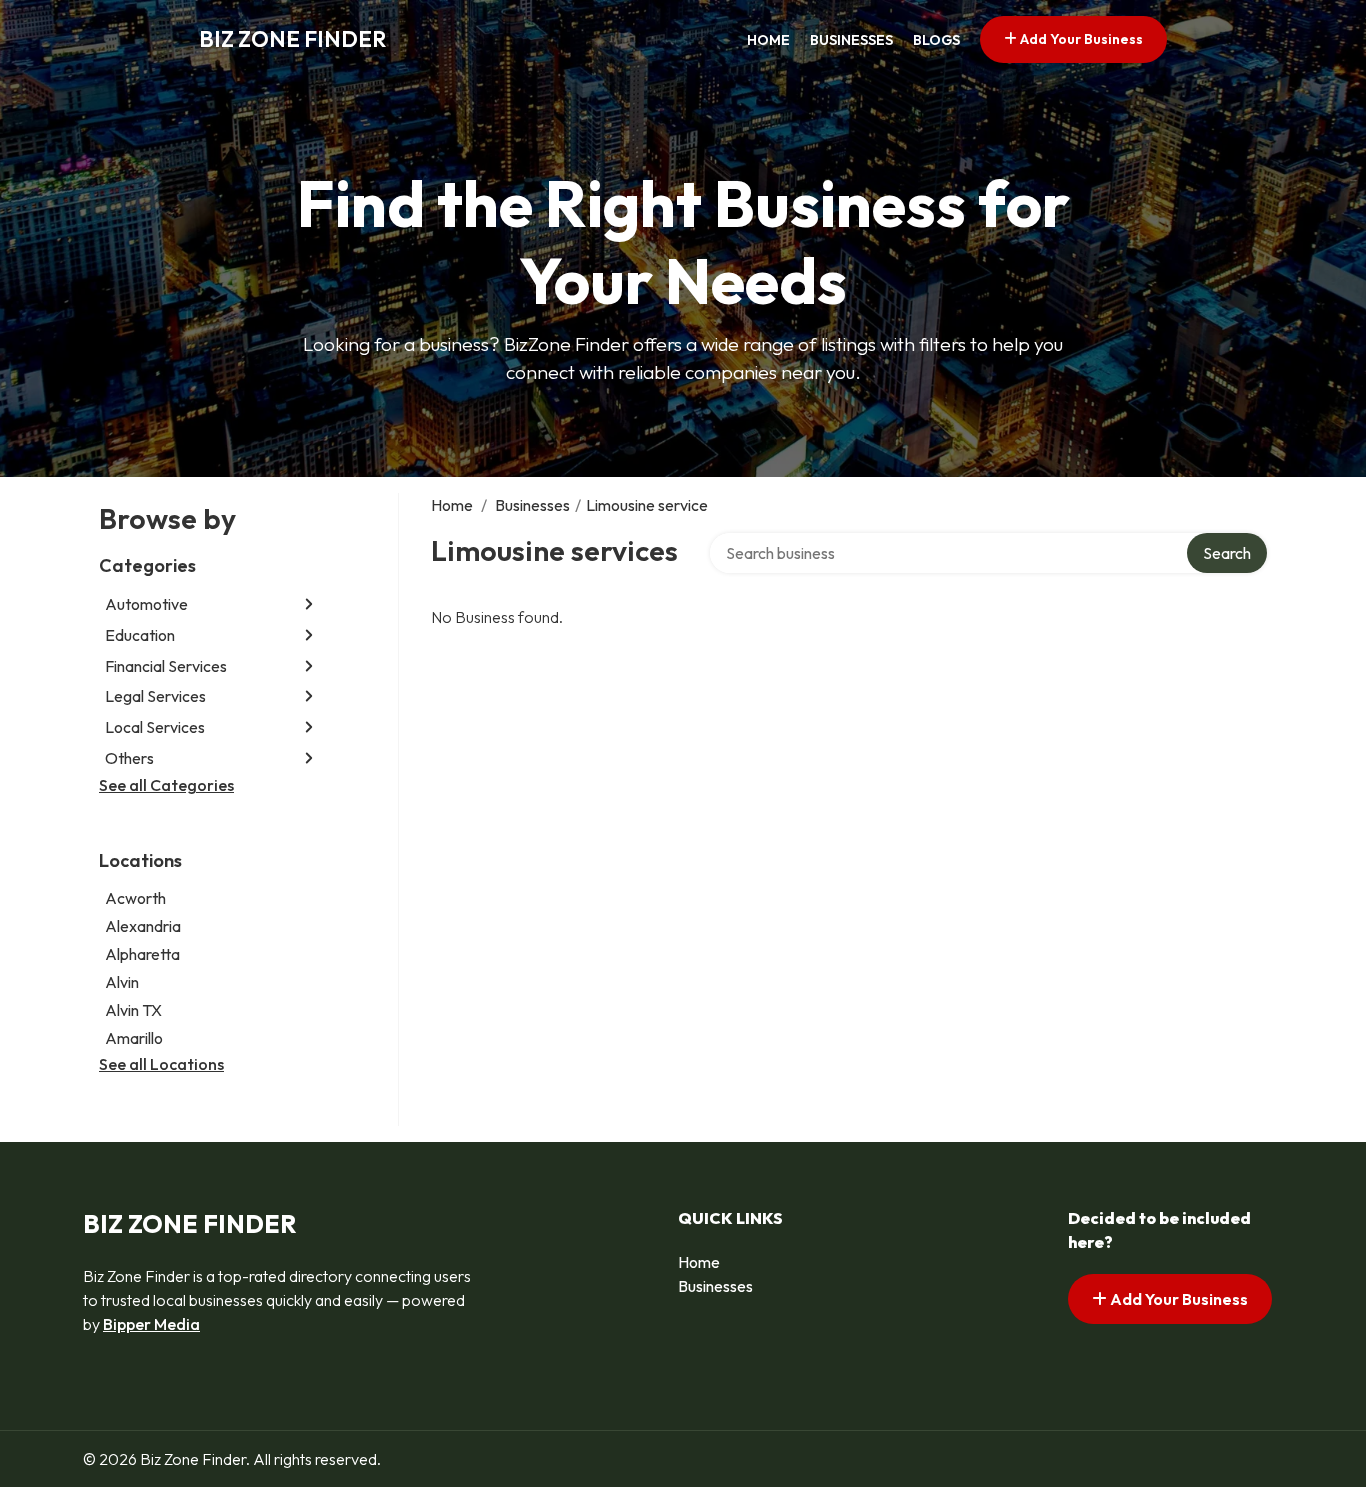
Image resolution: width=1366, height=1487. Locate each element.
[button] (309, 604)
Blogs (936, 40)
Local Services (155, 727)
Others (129, 758)
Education (140, 635)
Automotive (146, 604)
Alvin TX (133, 1010)
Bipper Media (151, 1324)
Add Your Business (1080, 39)
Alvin (122, 982)
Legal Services (155, 696)
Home (768, 40)
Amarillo (134, 1038)
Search (1227, 553)
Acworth (135, 898)
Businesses (851, 40)
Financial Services (166, 666)
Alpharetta (142, 954)
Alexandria (143, 926)
